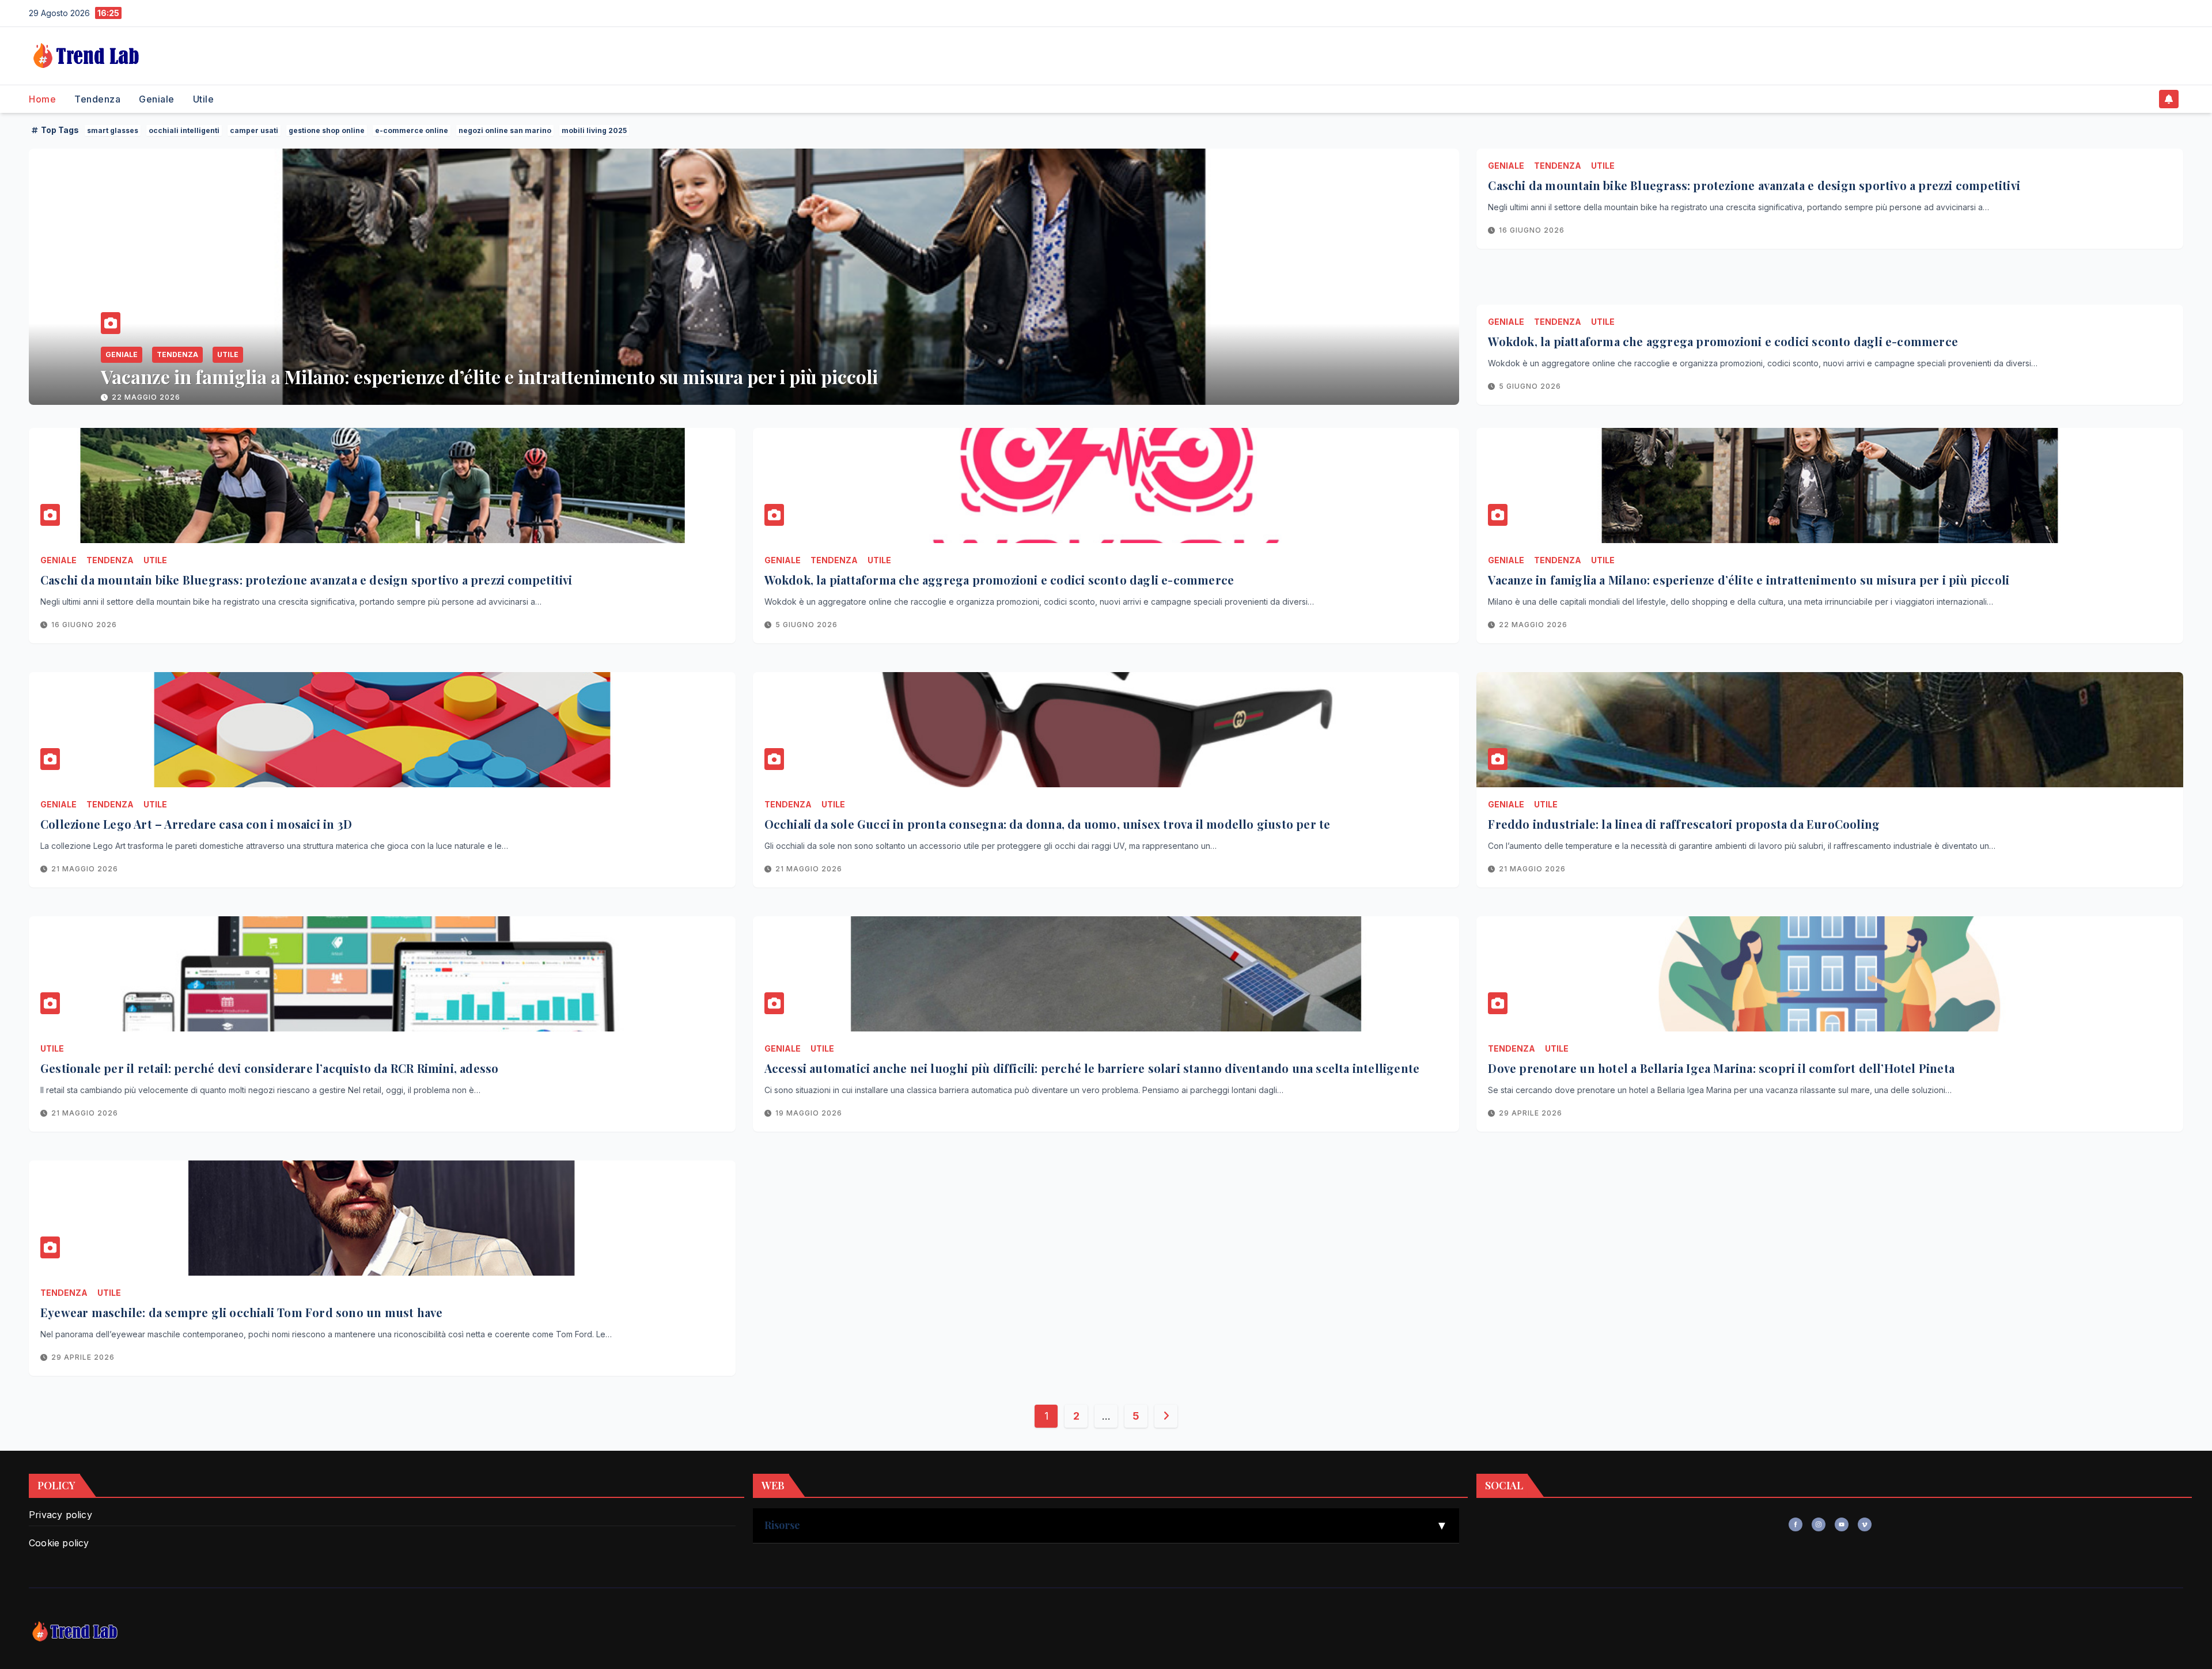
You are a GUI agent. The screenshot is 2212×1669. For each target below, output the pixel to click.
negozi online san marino (505, 130)
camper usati (254, 130)
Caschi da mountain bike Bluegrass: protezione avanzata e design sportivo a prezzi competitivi (1754, 185)
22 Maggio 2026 (1533, 625)
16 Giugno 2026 (1532, 230)
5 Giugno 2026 (1530, 386)
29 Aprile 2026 (1531, 1113)
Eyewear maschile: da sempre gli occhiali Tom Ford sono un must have (241, 1312)
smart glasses (113, 130)
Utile (204, 99)
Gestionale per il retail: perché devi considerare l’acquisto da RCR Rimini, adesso (269, 1068)
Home (42, 99)
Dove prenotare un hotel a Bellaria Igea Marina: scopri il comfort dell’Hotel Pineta (1721, 1068)
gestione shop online (327, 130)
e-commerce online (412, 130)
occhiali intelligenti (184, 130)
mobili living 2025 (594, 130)
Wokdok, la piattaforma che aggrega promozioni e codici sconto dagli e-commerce (1723, 341)
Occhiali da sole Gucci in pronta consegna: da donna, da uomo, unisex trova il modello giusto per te (1048, 824)
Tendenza (97, 99)
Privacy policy (60, 1515)
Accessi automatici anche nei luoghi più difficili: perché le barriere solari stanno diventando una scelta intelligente (1092, 1068)
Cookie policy (59, 1543)
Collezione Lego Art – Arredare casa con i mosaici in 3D (334, 376)
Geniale (157, 99)
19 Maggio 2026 (809, 1113)
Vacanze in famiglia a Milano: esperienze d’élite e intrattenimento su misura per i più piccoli (1749, 580)
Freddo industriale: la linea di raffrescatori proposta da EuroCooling (1684, 824)
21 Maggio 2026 (145, 397)
